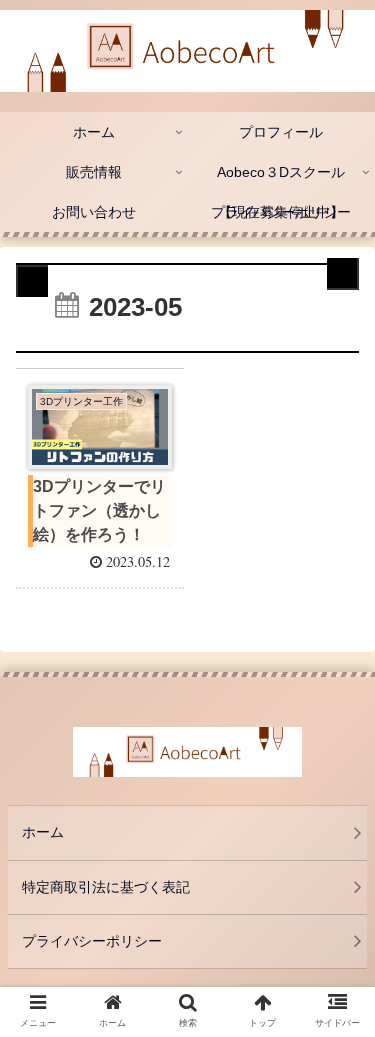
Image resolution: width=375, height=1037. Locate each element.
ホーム (43, 832)
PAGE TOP (344, 989)
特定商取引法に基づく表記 (106, 887)
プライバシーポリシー (92, 941)
